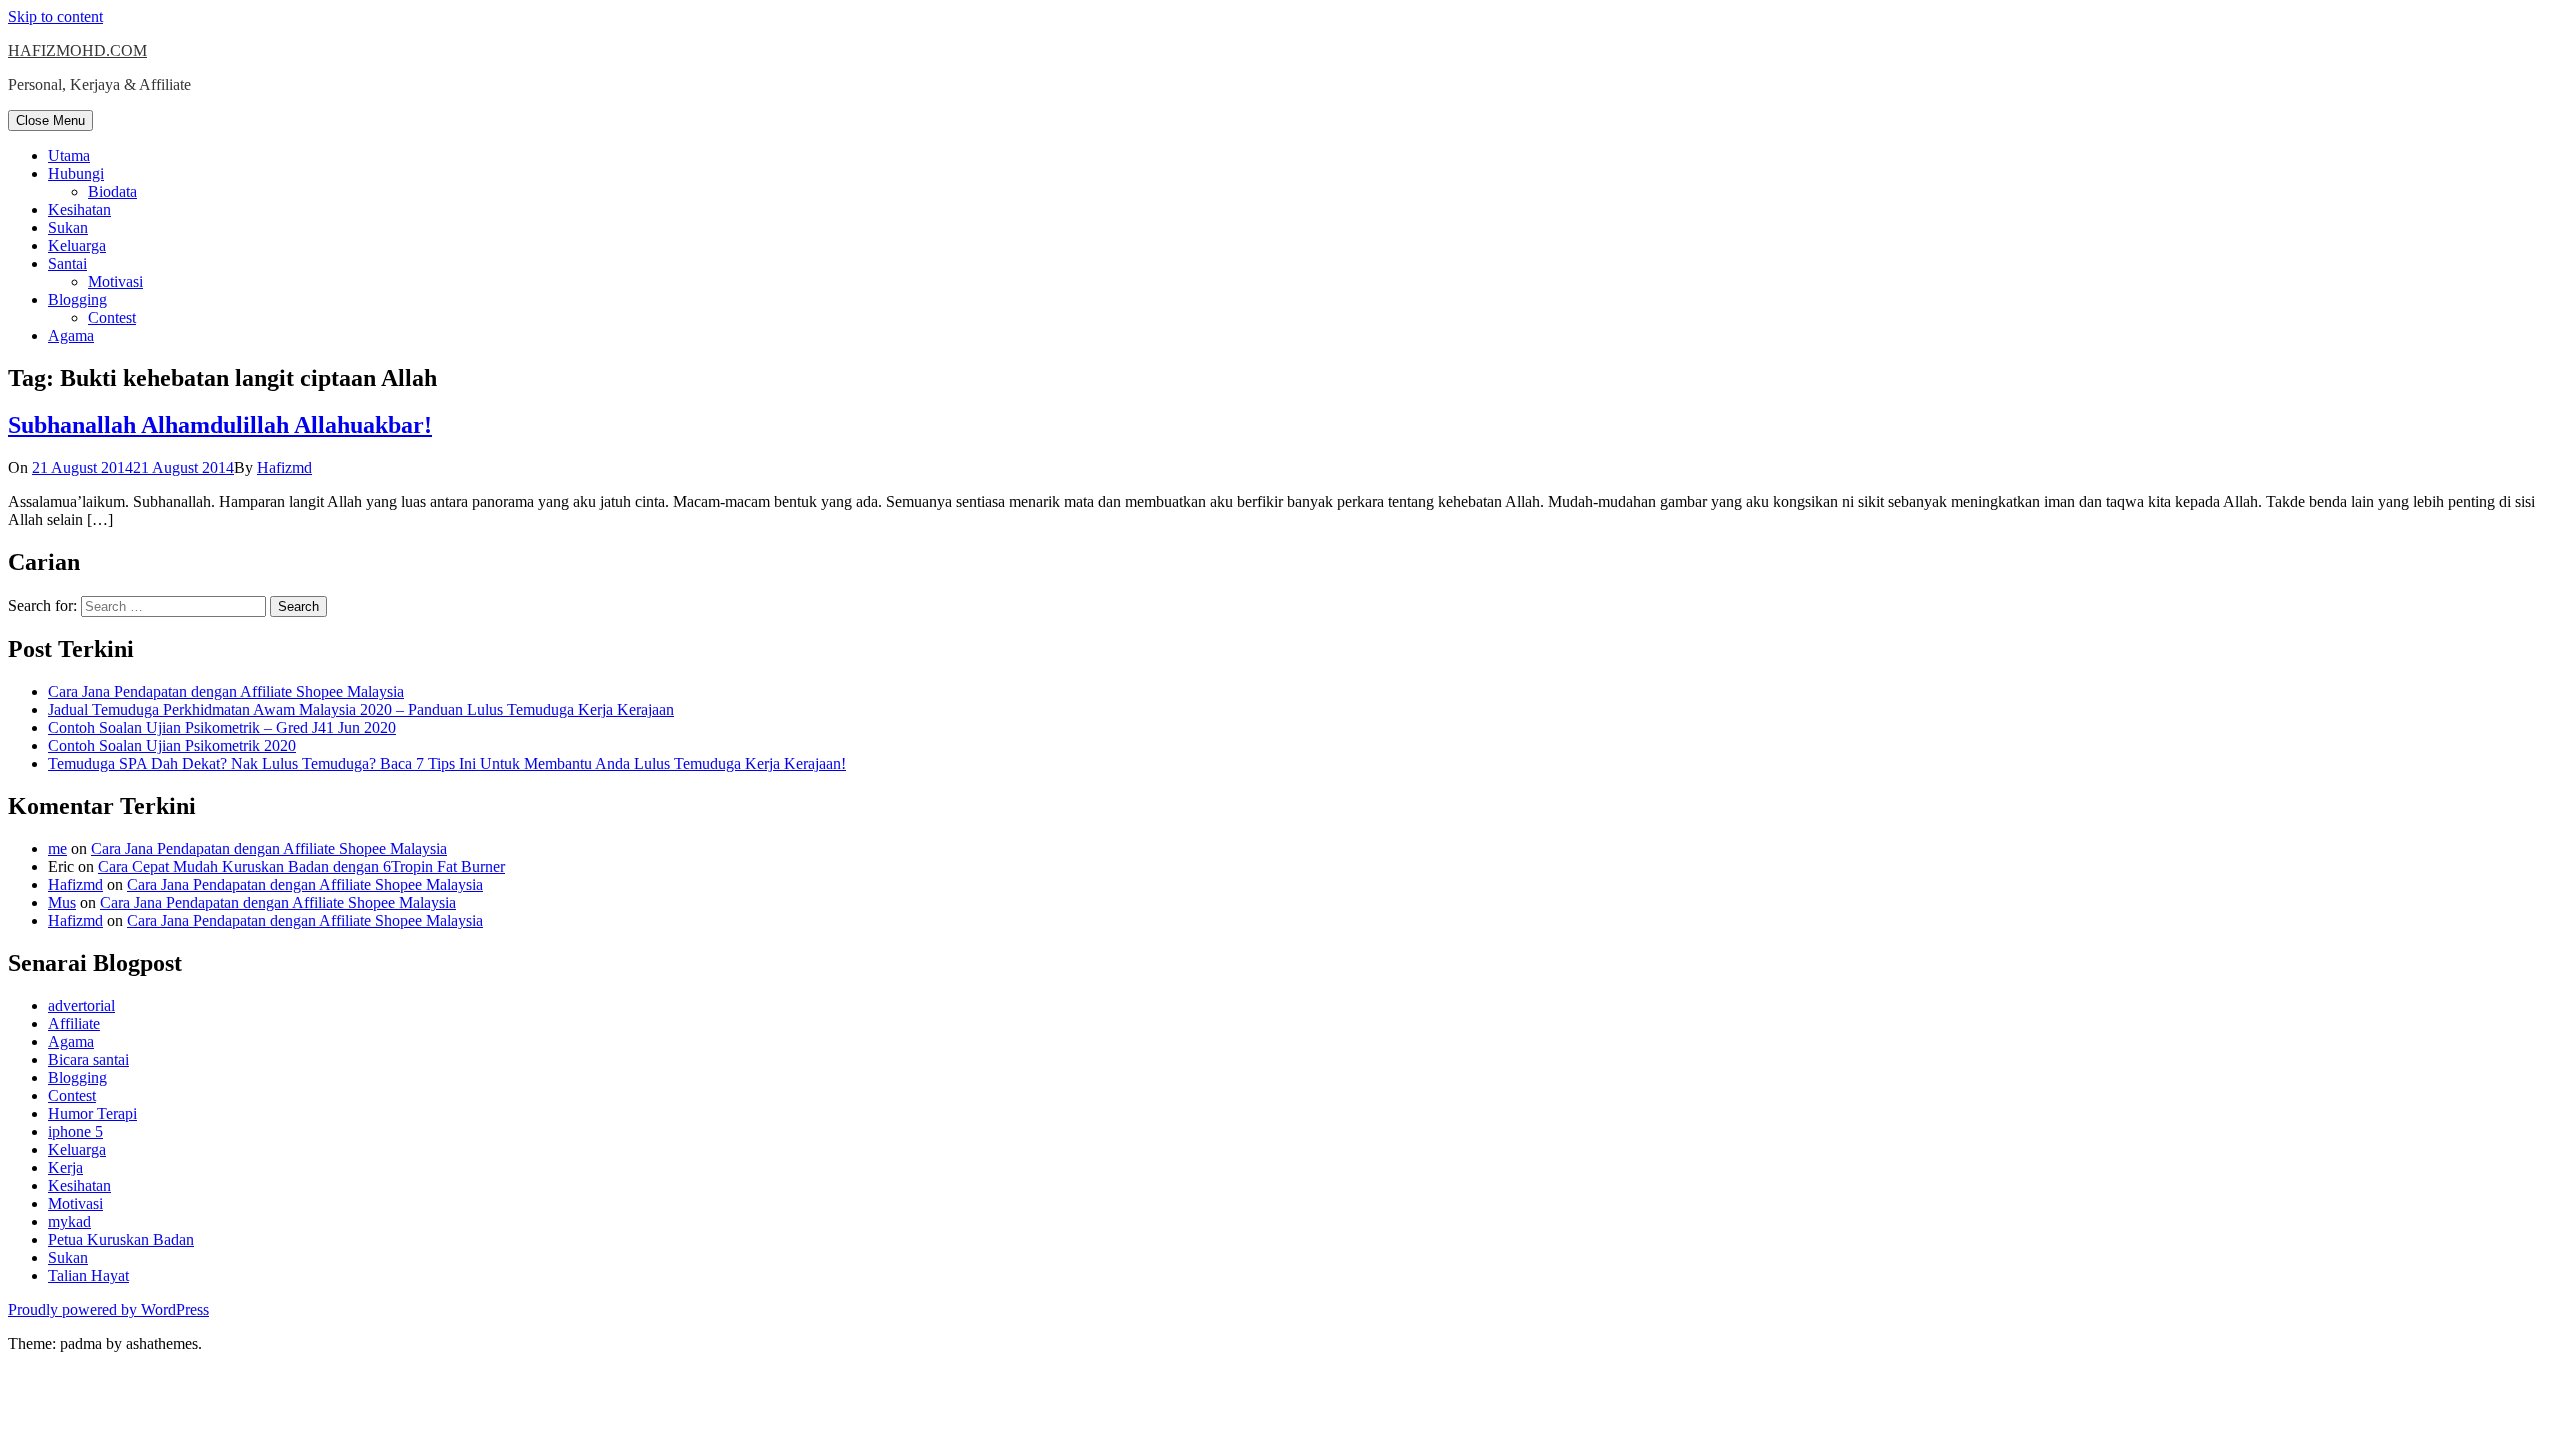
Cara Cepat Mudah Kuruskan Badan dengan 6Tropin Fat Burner (301, 866)
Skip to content (55, 16)
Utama (69, 155)
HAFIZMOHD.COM (77, 50)
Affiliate (74, 1023)
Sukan (68, 227)
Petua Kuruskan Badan (121, 1239)
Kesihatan (79, 209)
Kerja (65, 1167)
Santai (67, 263)
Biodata (112, 191)
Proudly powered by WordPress (108, 1309)
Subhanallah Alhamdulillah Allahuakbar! (220, 425)
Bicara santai (88, 1059)
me (57, 848)
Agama (71, 335)
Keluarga (77, 245)
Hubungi (76, 173)
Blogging (77, 299)
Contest (112, 317)
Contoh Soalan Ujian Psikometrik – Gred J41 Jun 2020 (222, 727)
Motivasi (115, 281)
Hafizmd (284, 467)
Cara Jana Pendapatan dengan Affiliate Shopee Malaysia (226, 691)
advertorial (81, 1005)
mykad (69, 1221)
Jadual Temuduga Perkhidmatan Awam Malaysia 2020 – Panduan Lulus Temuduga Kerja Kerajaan (361, 709)
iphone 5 (75, 1131)
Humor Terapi (92, 1113)
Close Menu (50, 120)
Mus (62, 902)
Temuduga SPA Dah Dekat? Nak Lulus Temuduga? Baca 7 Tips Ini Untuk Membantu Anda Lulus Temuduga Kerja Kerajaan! (447, 763)
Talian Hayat (88, 1275)
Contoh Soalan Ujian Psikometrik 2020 (172, 745)
